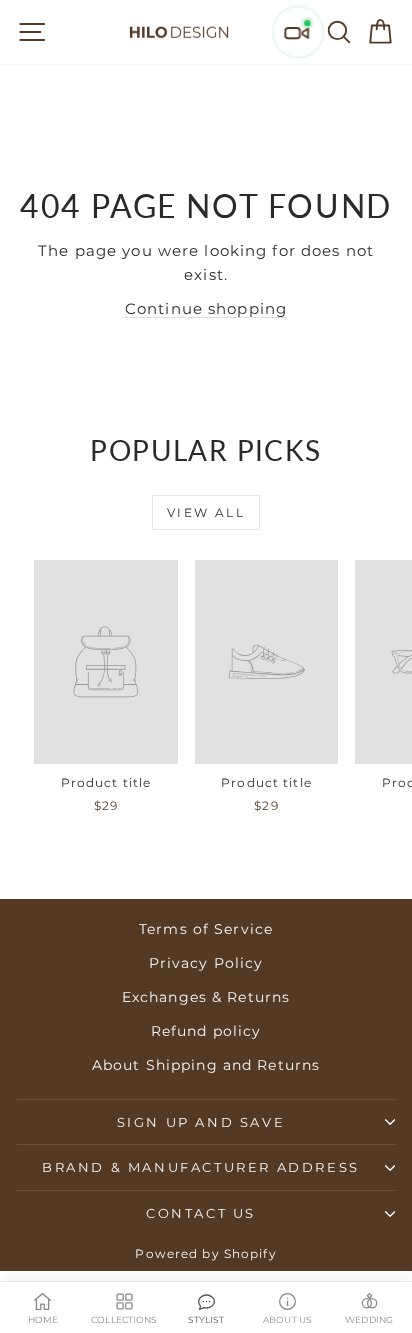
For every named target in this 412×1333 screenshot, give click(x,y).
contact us (201, 1213)
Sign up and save (201, 1122)
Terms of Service (206, 929)
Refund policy (206, 1031)
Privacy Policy (206, 963)
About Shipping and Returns (206, 1065)
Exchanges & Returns (206, 997)
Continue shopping (206, 308)
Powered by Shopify (205, 1253)
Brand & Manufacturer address (201, 1167)
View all (206, 512)
